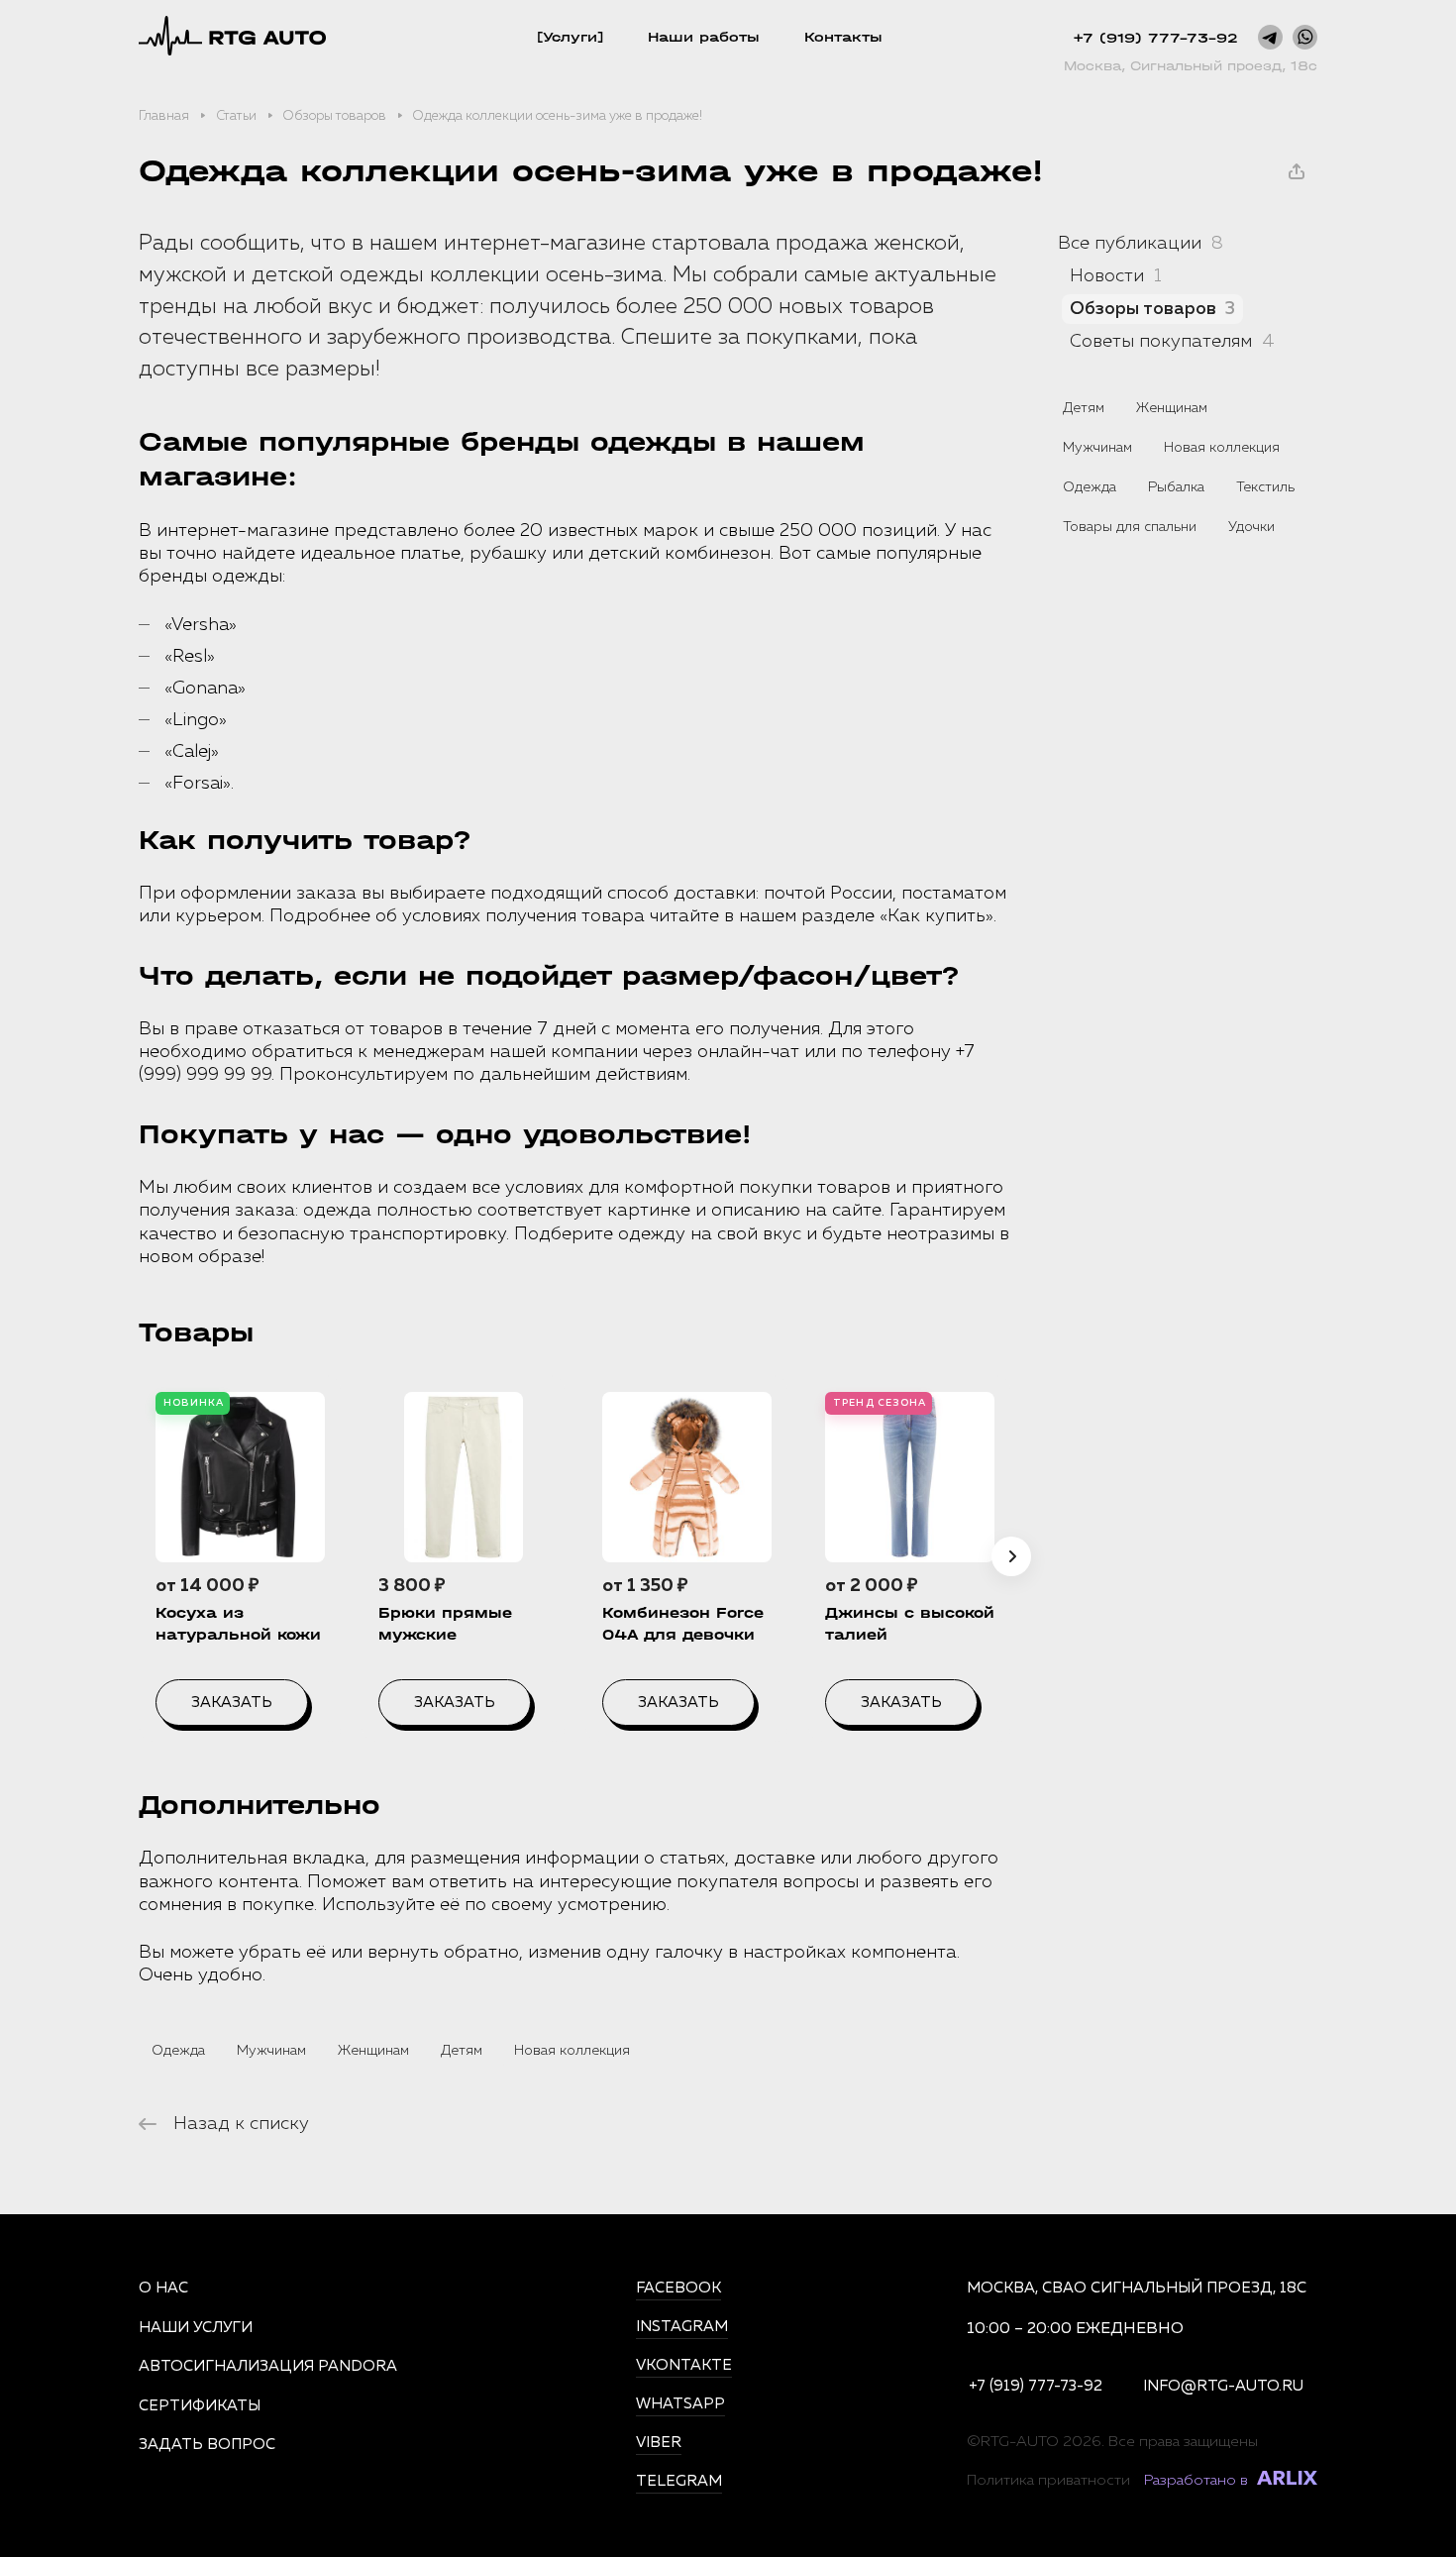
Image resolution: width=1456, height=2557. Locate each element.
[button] (1011, 1556)
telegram (679, 2481)
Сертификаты (200, 2406)
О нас (163, 2288)
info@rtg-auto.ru (1223, 2386)
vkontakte (684, 2365)
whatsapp (680, 2404)
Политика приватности (1048, 2480)
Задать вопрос (207, 2445)
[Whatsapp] (1305, 37)
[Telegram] (1270, 37)
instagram (682, 2327)
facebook (678, 2288)
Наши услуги (196, 2328)
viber (659, 2443)
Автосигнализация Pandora (268, 2366)
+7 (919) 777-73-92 (1155, 38)
